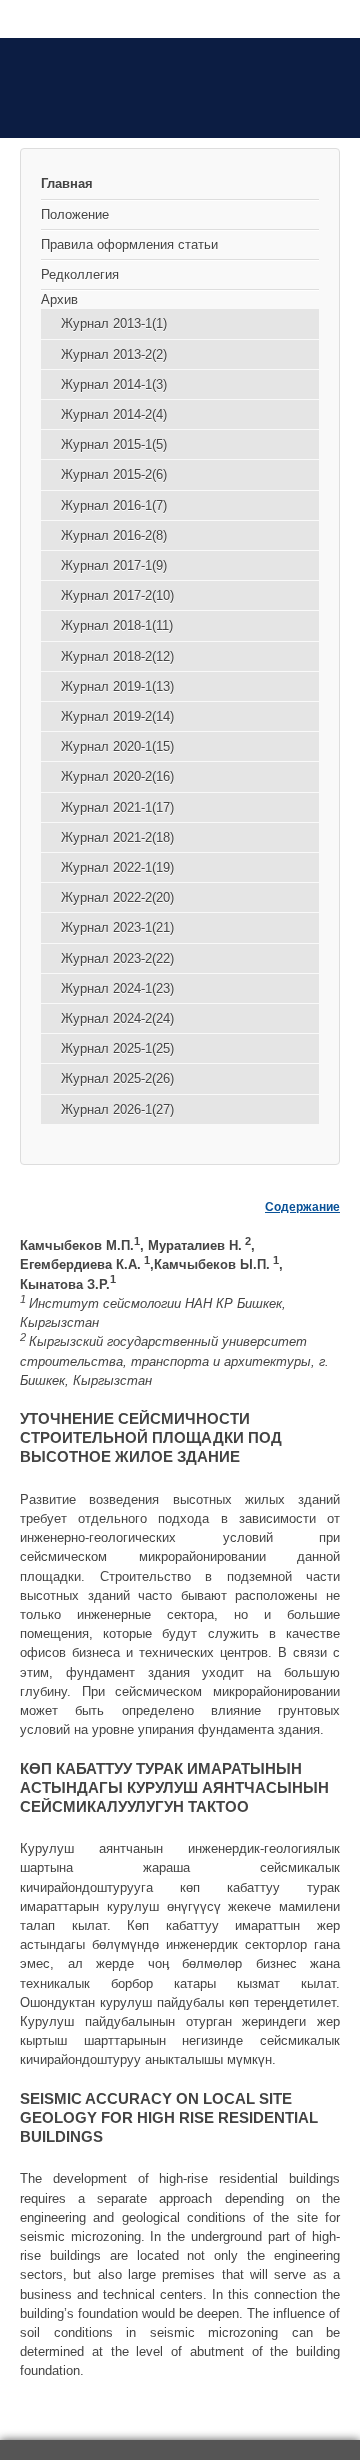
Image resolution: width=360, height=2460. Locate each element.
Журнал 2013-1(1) (114, 323)
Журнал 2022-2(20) (117, 897)
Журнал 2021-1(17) (117, 807)
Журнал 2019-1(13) (117, 686)
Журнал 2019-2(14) (117, 716)
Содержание (302, 1207)
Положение (75, 214)
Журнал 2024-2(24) (117, 1018)
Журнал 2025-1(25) (117, 1048)
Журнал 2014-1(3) (114, 384)
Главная (67, 183)
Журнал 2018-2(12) (117, 656)
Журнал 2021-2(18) (117, 837)
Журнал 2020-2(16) (117, 776)
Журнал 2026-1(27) (117, 1109)
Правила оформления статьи (129, 244)
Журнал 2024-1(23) (117, 988)
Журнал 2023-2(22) (117, 958)
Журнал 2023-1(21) (117, 927)
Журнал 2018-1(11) (117, 625)
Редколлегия (80, 274)
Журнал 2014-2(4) (114, 414)
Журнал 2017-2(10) (117, 595)
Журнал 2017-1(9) (114, 565)
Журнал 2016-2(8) (114, 535)
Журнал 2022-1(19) (117, 867)
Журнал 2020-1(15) (117, 746)
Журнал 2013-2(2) (114, 354)
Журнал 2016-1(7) (114, 505)
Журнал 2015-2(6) (114, 474)
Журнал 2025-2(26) (117, 1078)
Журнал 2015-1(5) (114, 444)
